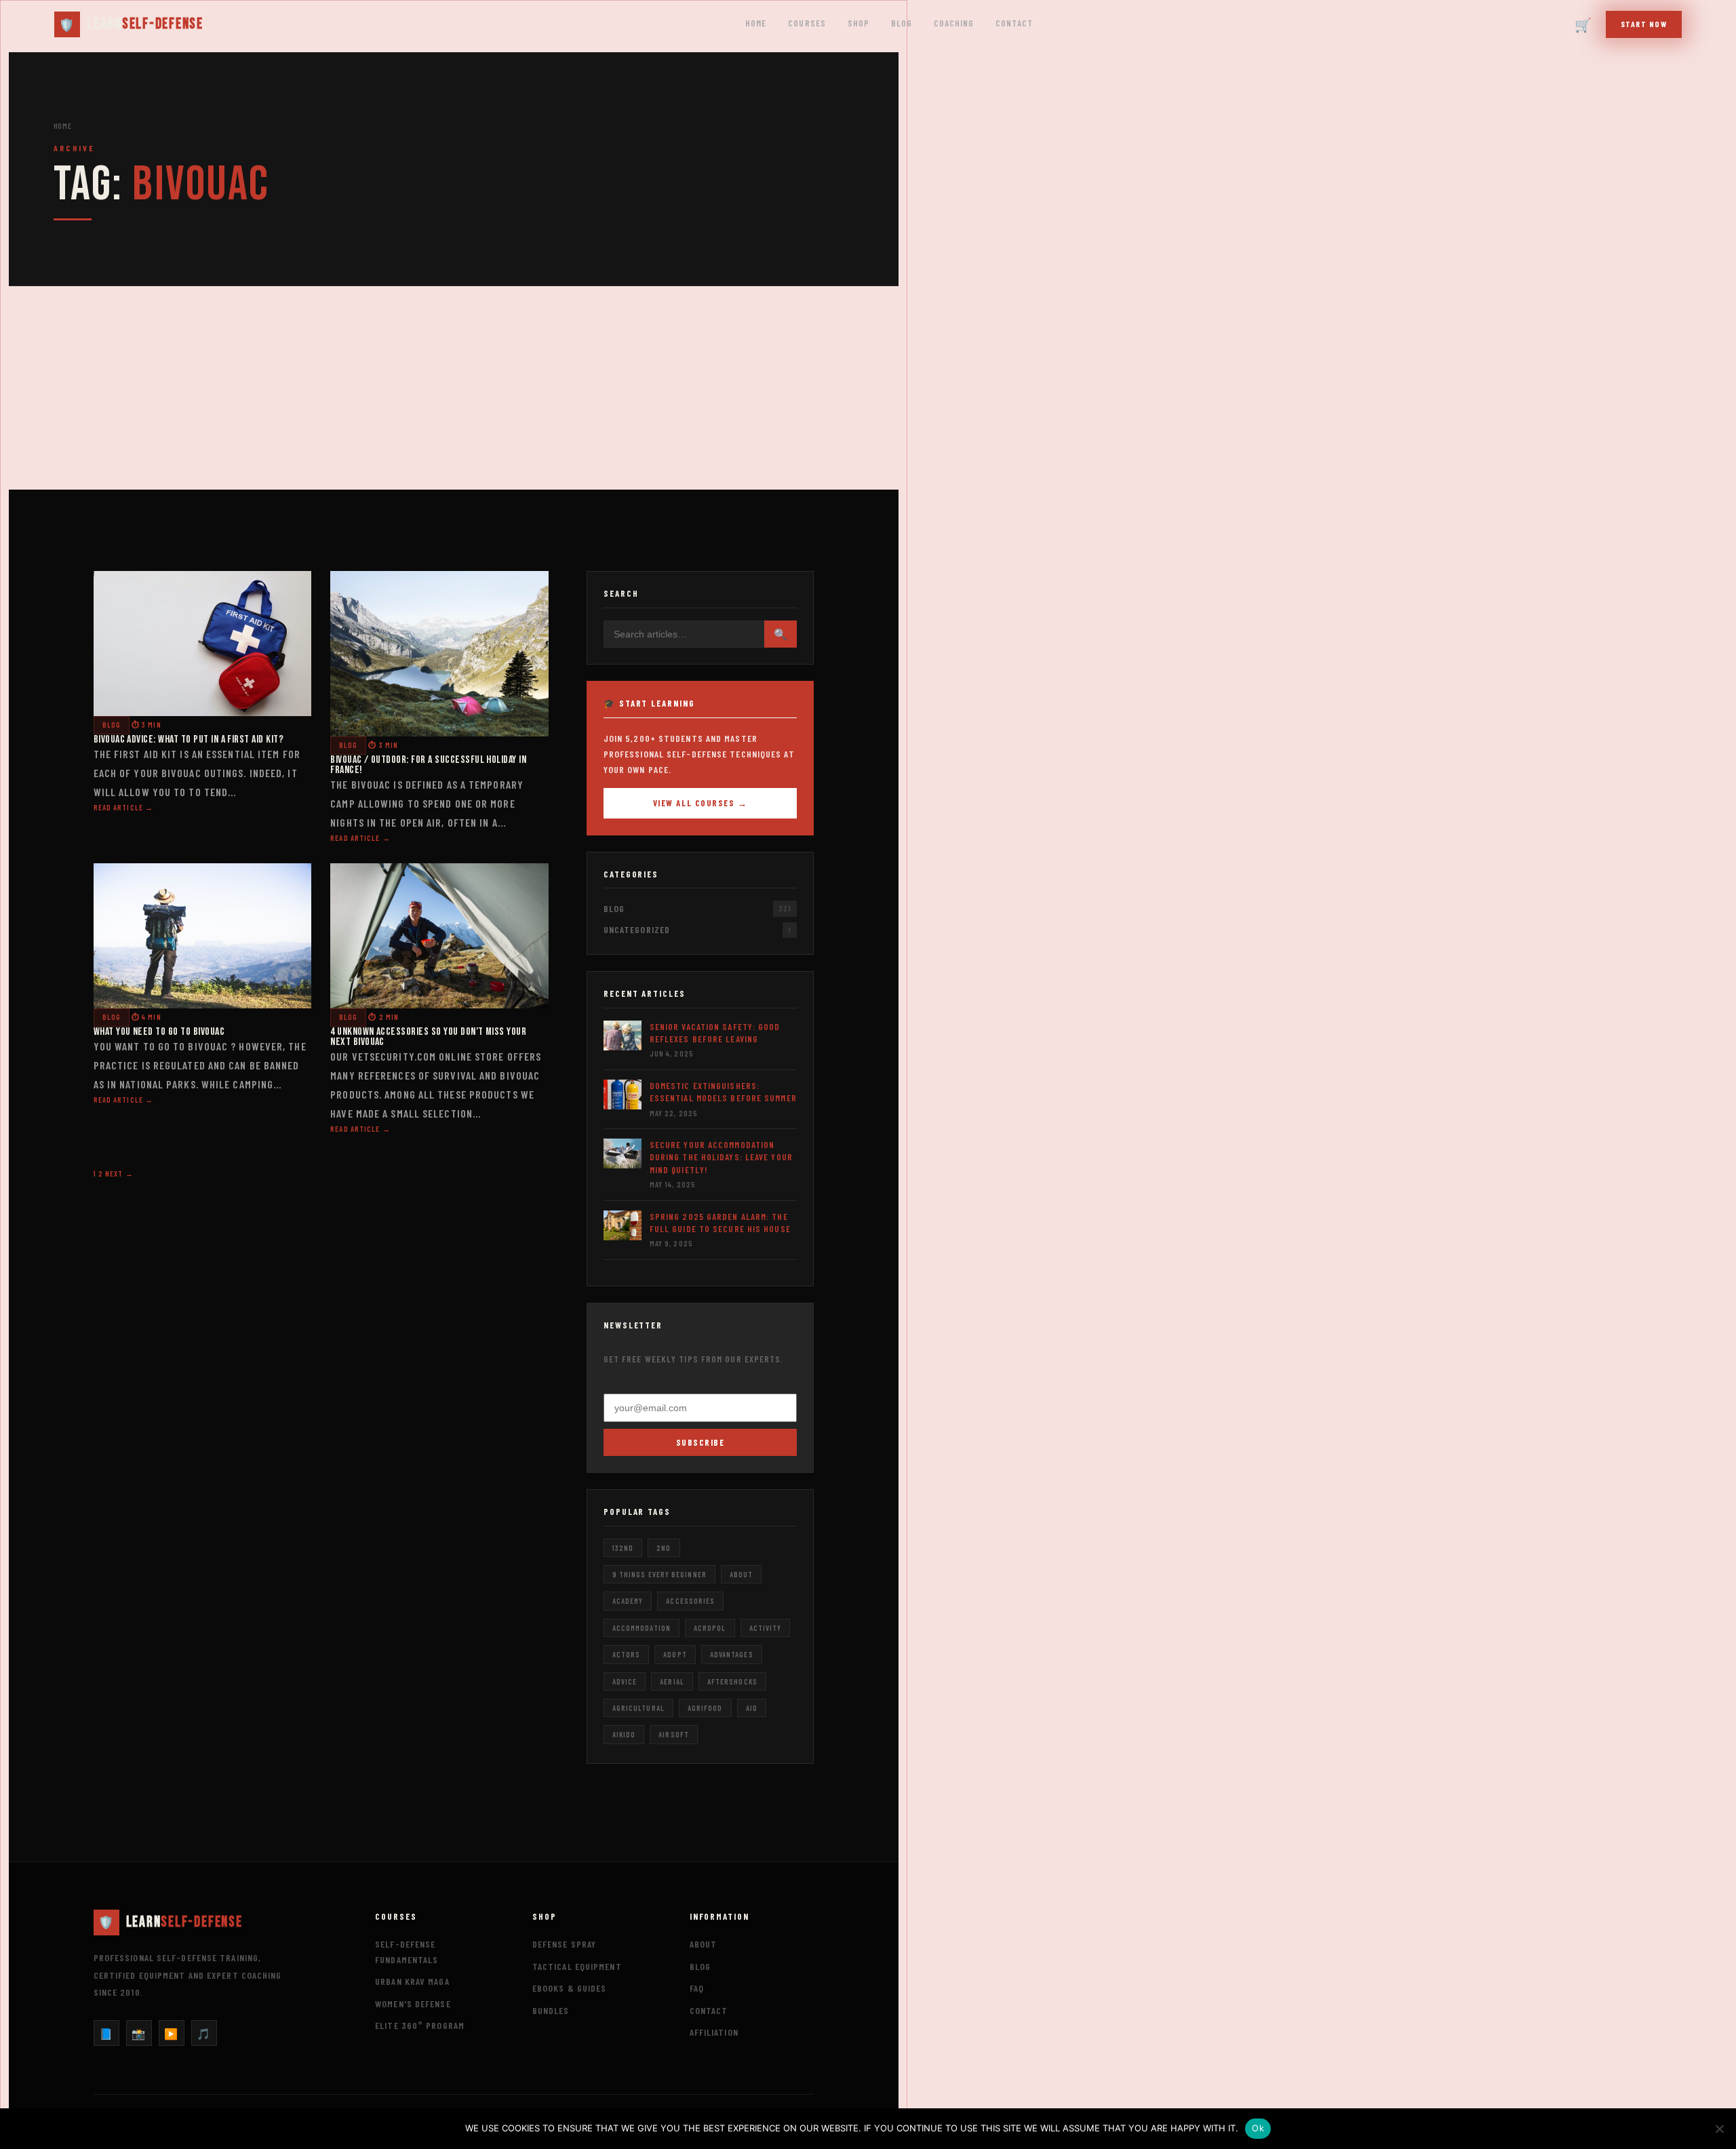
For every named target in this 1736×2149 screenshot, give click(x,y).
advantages (732, 1654)
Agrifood (705, 1708)
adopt (675, 1654)
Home (756, 23)
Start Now (1644, 24)
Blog (902, 23)
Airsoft (674, 1734)
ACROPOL (710, 1628)
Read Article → (123, 807)
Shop (859, 23)
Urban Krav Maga (412, 1981)
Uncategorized (637, 929)
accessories (690, 1601)
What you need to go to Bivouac (159, 1032)
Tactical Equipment (577, 1966)
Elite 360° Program (420, 2025)
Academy (628, 1601)
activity (766, 1628)
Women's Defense (413, 2004)
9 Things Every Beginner (659, 1574)
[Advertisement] (454, 388)
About (704, 1944)
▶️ (171, 2033)
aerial (672, 1681)
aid (752, 1708)
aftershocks (732, 1681)
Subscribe (701, 1442)
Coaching (954, 23)
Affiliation (714, 2032)
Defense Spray (564, 1944)
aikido (624, 1734)
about (741, 1574)
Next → (119, 1174)
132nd (623, 1548)
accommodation (642, 1628)
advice (625, 1681)
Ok (1258, 2128)
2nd (664, 1548)
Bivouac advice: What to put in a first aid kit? (189, 740)
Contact (1014, 23)
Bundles (551, 2010)
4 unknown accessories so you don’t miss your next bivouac (428, 1037)
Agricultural (638, 1708)
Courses (807, 23)
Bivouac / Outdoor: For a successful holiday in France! (428, 765)
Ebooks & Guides (570, 1988)
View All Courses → (701, 803)
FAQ (697, 1988)
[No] (1719, 2129)
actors (627, 1654)
